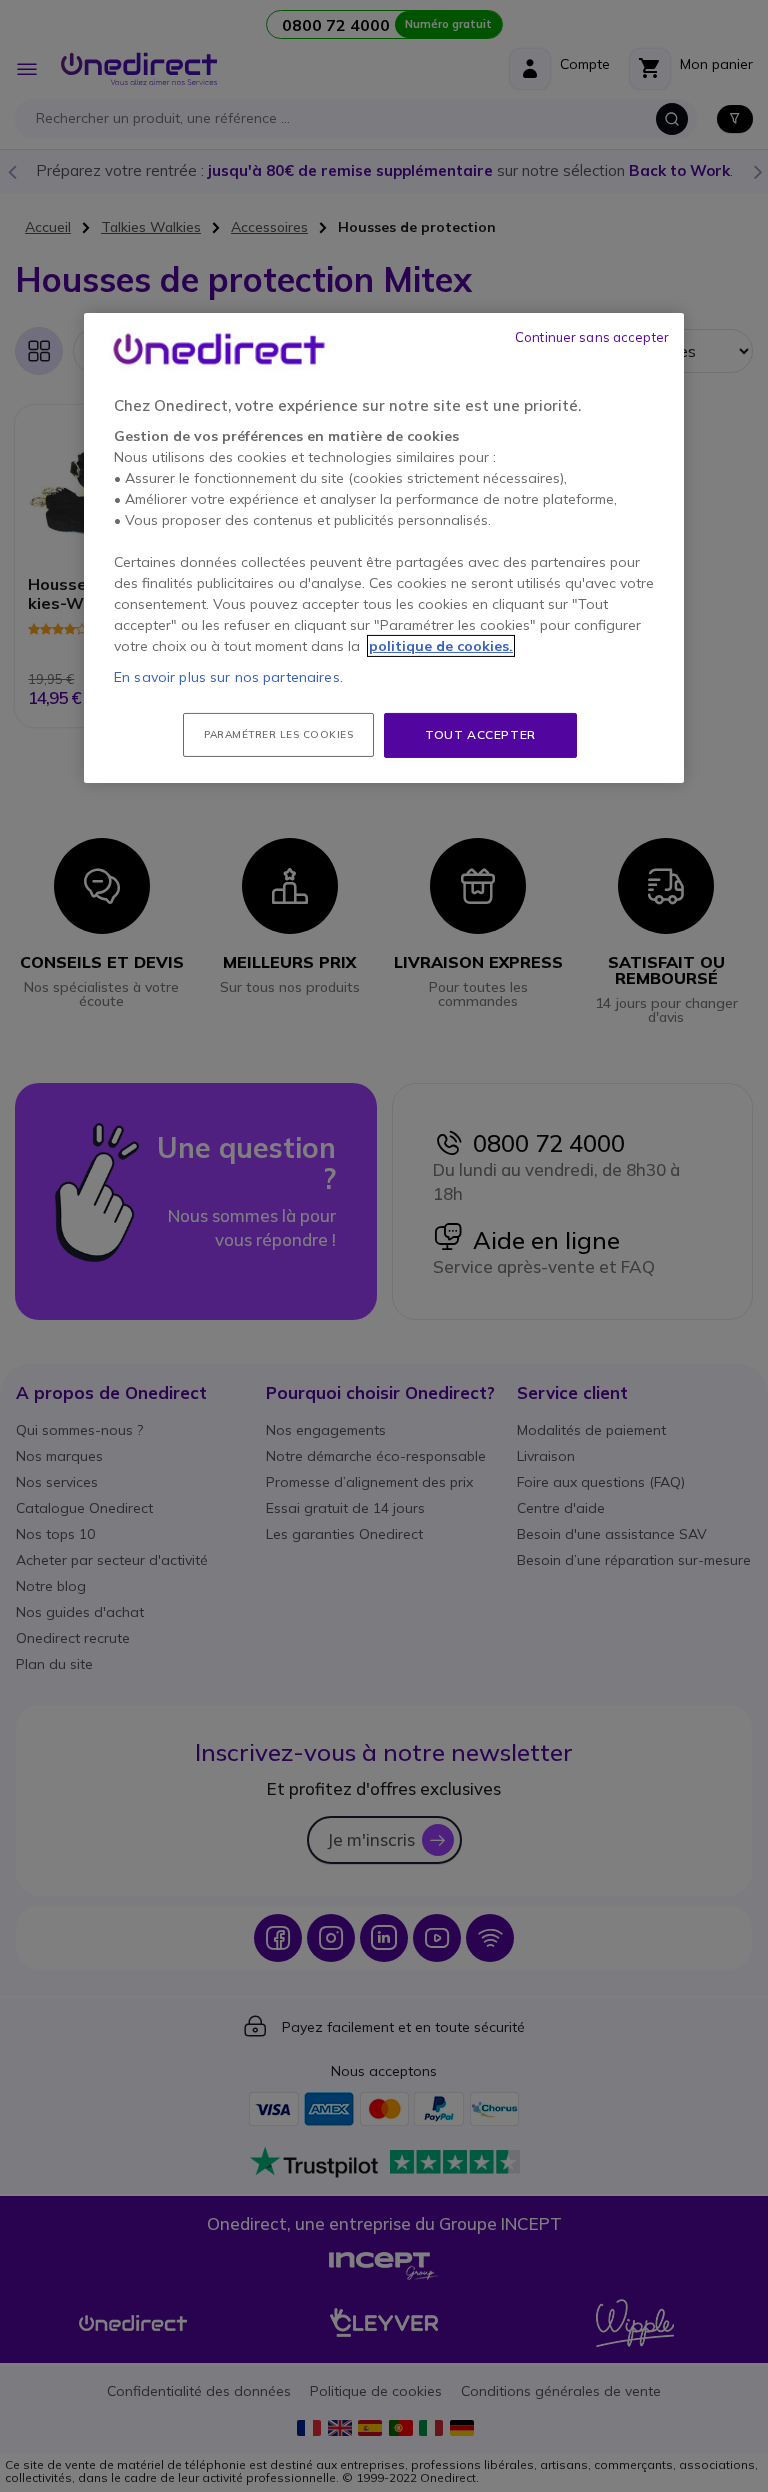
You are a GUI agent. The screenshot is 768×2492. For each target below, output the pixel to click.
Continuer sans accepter (592, 337)
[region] (384, 548)
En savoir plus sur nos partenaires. (228, 677)
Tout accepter (480, 734)
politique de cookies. (441, 646)
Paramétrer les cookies (278, 734)
